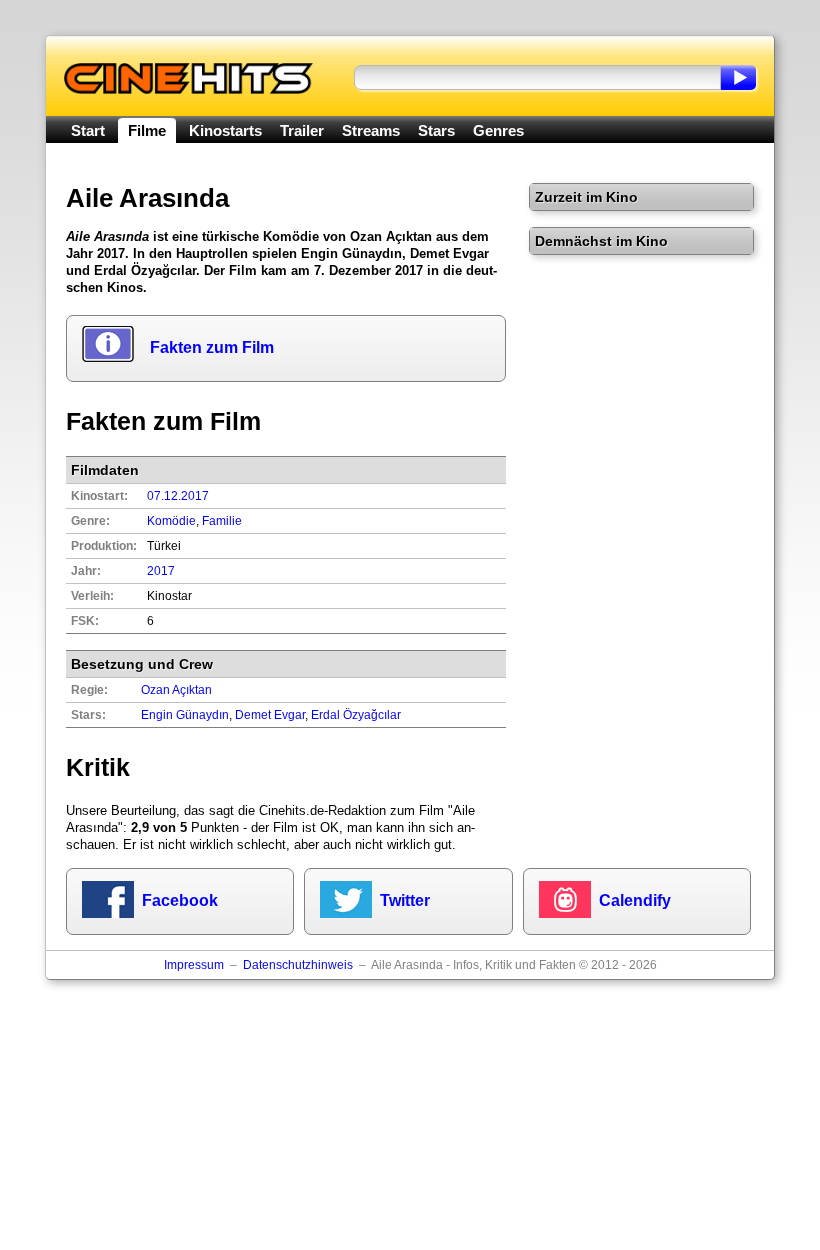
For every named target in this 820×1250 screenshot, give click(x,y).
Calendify (635, 900)
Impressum (194, 965)
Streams (371, 130)
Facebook (180, 900)
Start (88, 130)
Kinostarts (225, 130)
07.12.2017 (178, 496)
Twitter (405, 900)
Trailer (302, 130)
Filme (147, 130)
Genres (498, 130)
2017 (161, 571)
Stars (436, 130)
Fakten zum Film (212, 347)
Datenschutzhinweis (298, 965)
